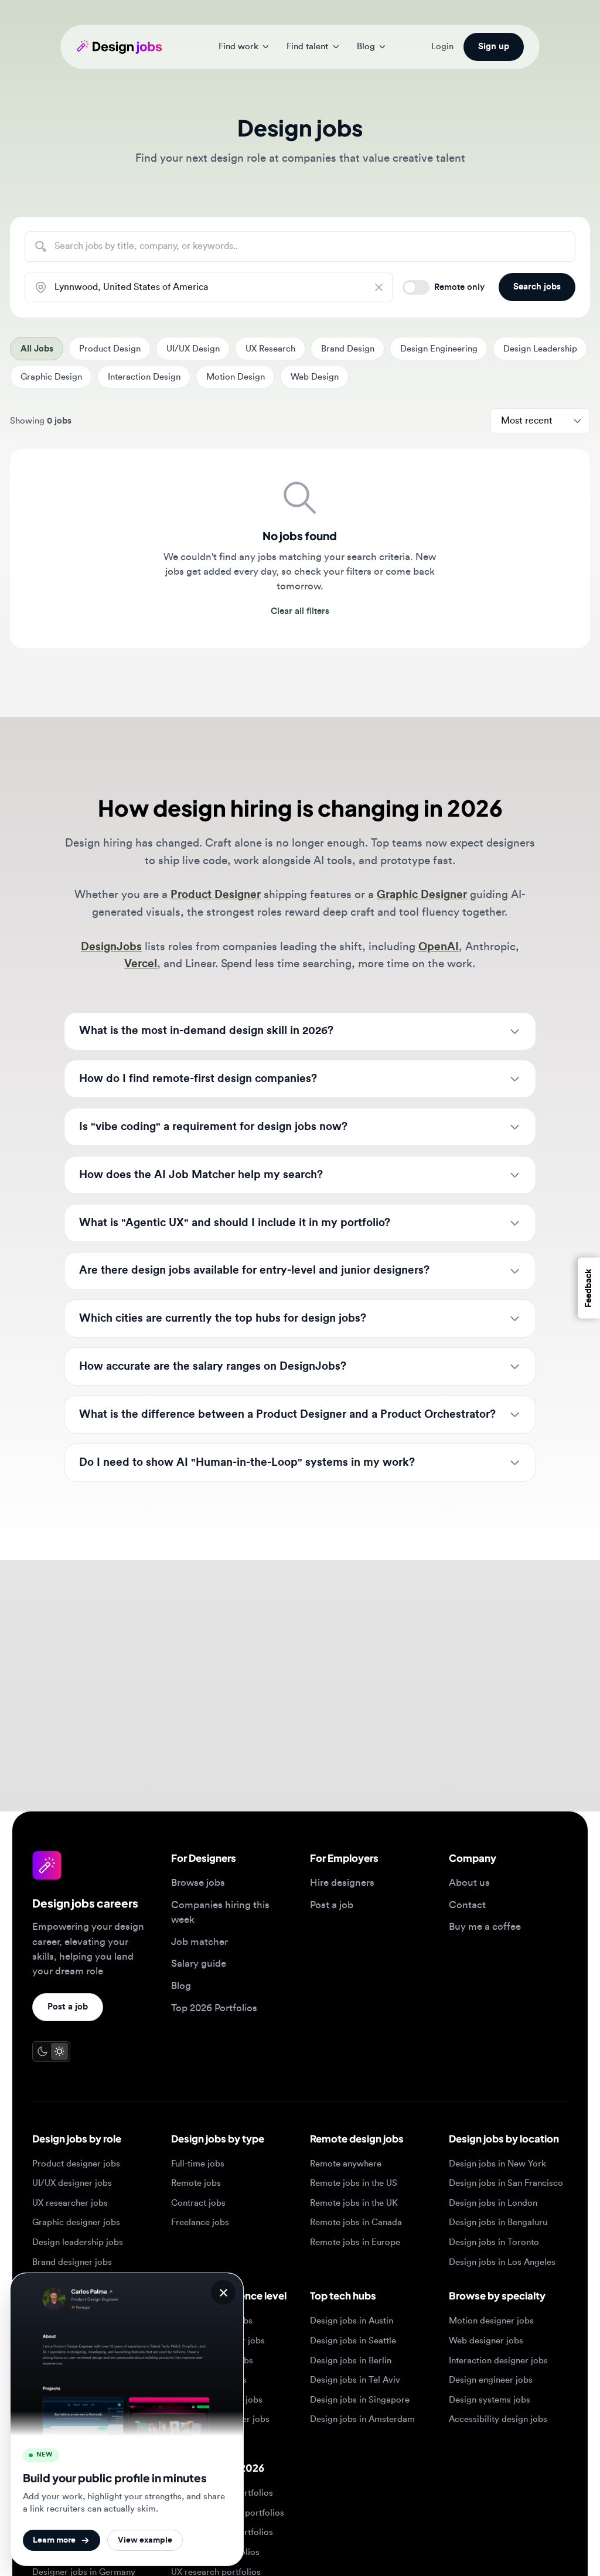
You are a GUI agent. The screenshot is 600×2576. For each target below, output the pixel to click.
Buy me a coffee (485, 1927)
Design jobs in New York (497, 2164)
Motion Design (236, 377)
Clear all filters (300, 611)
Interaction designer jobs (498, 2361)
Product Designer (216, 895)
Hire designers (342, 1883)
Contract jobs (198, 2203)
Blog (366, 47)
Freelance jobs (200, 2222)
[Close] (223, 2292)
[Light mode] (59, 2051)
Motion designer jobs (491, 2321)
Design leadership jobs (78, 2242)
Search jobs (537, 287)
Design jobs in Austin (352, 2321)
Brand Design (348, 349)
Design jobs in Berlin (351, 2361)
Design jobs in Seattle (353, 2341)
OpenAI (439, 947)
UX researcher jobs (70, 2203)
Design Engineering (439, 349)
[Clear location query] (383, 287)
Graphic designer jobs (76, 2222)
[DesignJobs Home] (119, 47)
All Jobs (37, 349)
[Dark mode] (42, 2051)
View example (145, 2540)
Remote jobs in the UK (354, 2203)
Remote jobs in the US (354, 2183)
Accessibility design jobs (498, 2419)
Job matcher (200, 1942)
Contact (467, 1905)
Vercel (141, 964)
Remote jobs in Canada (356, 2222)
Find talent (307, 47)
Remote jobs (196, 2183)
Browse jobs (198, 1883)
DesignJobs (111, 947)
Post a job (68, 2007)
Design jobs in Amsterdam (362, 2419)
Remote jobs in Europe (355, 2242)
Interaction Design (144, 377)
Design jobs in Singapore (360, 2400)
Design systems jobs (490, 2400)
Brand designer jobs (72, 2262)
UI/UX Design (193, 349)
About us (469, 1883)
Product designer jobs (76, 2164)
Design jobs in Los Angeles (502, 2262)
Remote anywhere (346, 2164)
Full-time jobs (198, 2164)
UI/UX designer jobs (72, 2183)
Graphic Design (51, 377)
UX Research (270, 349)
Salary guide (199, 1963)
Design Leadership (540, 349)
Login (442, 47)
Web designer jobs (486, 2341)
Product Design (110, 349)
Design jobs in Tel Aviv (355, 2380)
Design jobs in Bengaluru (498, 2222)
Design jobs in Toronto (494, 2242)
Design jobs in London (493, 2203)
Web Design (315, 377)
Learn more (54, 2540)
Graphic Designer (422, 895)
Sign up (494, 47)
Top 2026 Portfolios (214, 2008)
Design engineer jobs (491, 2380)
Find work (238, 47)
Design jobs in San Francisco (506, 2183)
